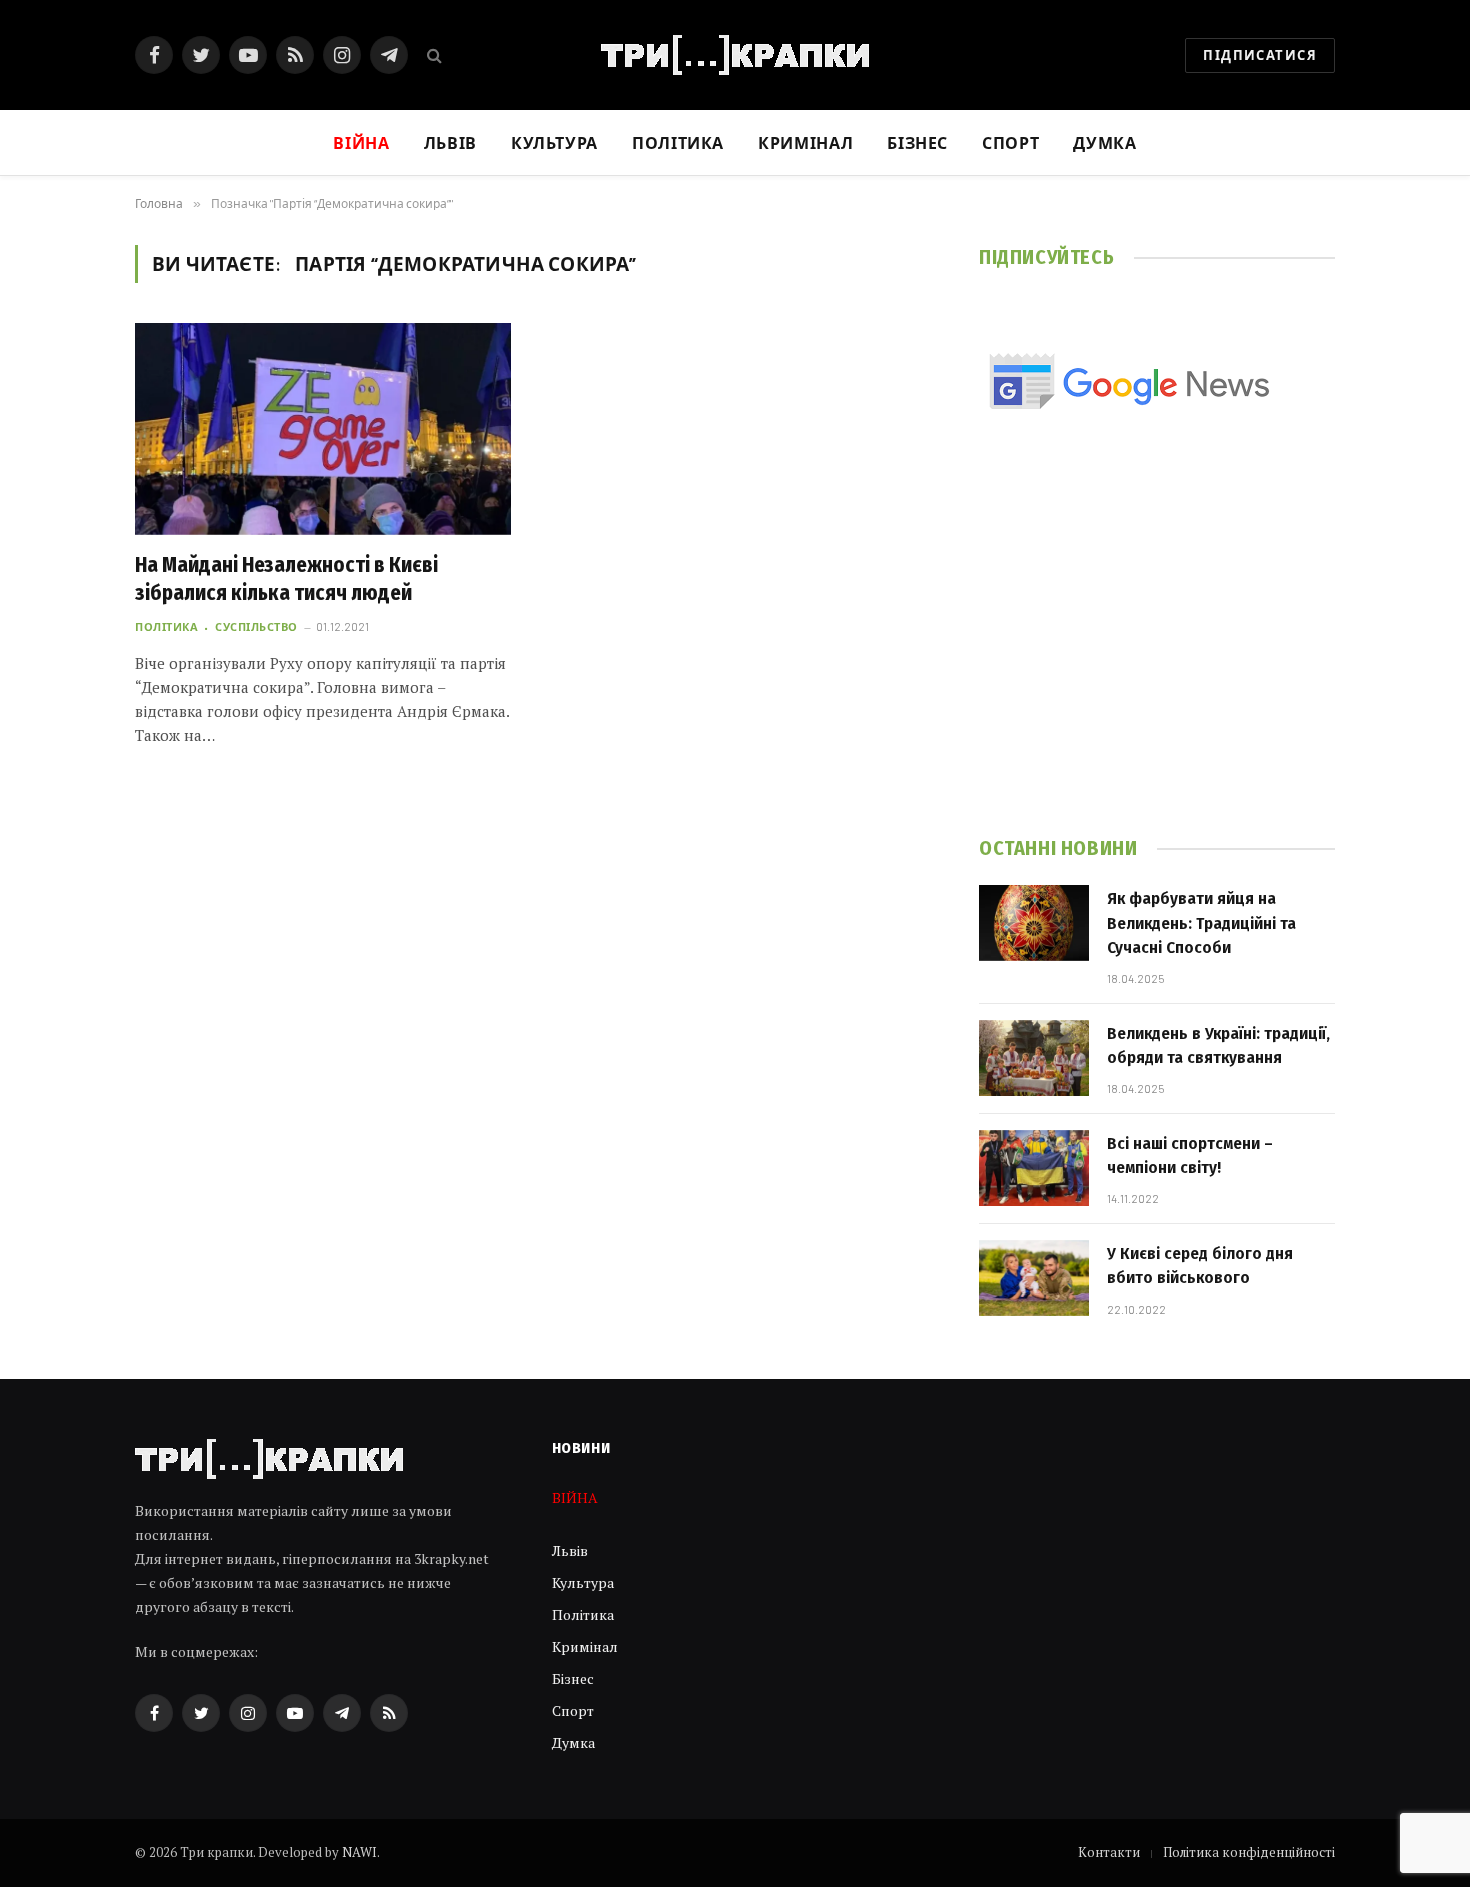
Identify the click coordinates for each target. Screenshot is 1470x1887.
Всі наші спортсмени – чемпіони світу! (1190, 1155)
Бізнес (917, 142)
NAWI (359, 1852)
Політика (678, 142)
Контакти (1109, 1852)
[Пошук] (432, 55)
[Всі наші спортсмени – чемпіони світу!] (1034, 1168)
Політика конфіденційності (1249, 1852)
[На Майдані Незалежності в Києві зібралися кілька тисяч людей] (323, 429)
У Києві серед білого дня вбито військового (1200, 1265)
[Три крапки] (735, 55)
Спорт (1010, 142)
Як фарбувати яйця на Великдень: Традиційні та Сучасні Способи (1201, 923)
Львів (450, 142)
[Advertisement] (1157, 651)
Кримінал (805, 142)
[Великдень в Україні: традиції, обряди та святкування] (1034, 1058)
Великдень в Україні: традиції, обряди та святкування (1218, 1045)
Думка (1104, 142)
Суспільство (256, 626)
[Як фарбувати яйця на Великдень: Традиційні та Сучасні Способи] (1034, 923)
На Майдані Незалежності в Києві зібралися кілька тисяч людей (286, 579)
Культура (554, 142)
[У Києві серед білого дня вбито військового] (1034, 1278)
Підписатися (1260, 55)
